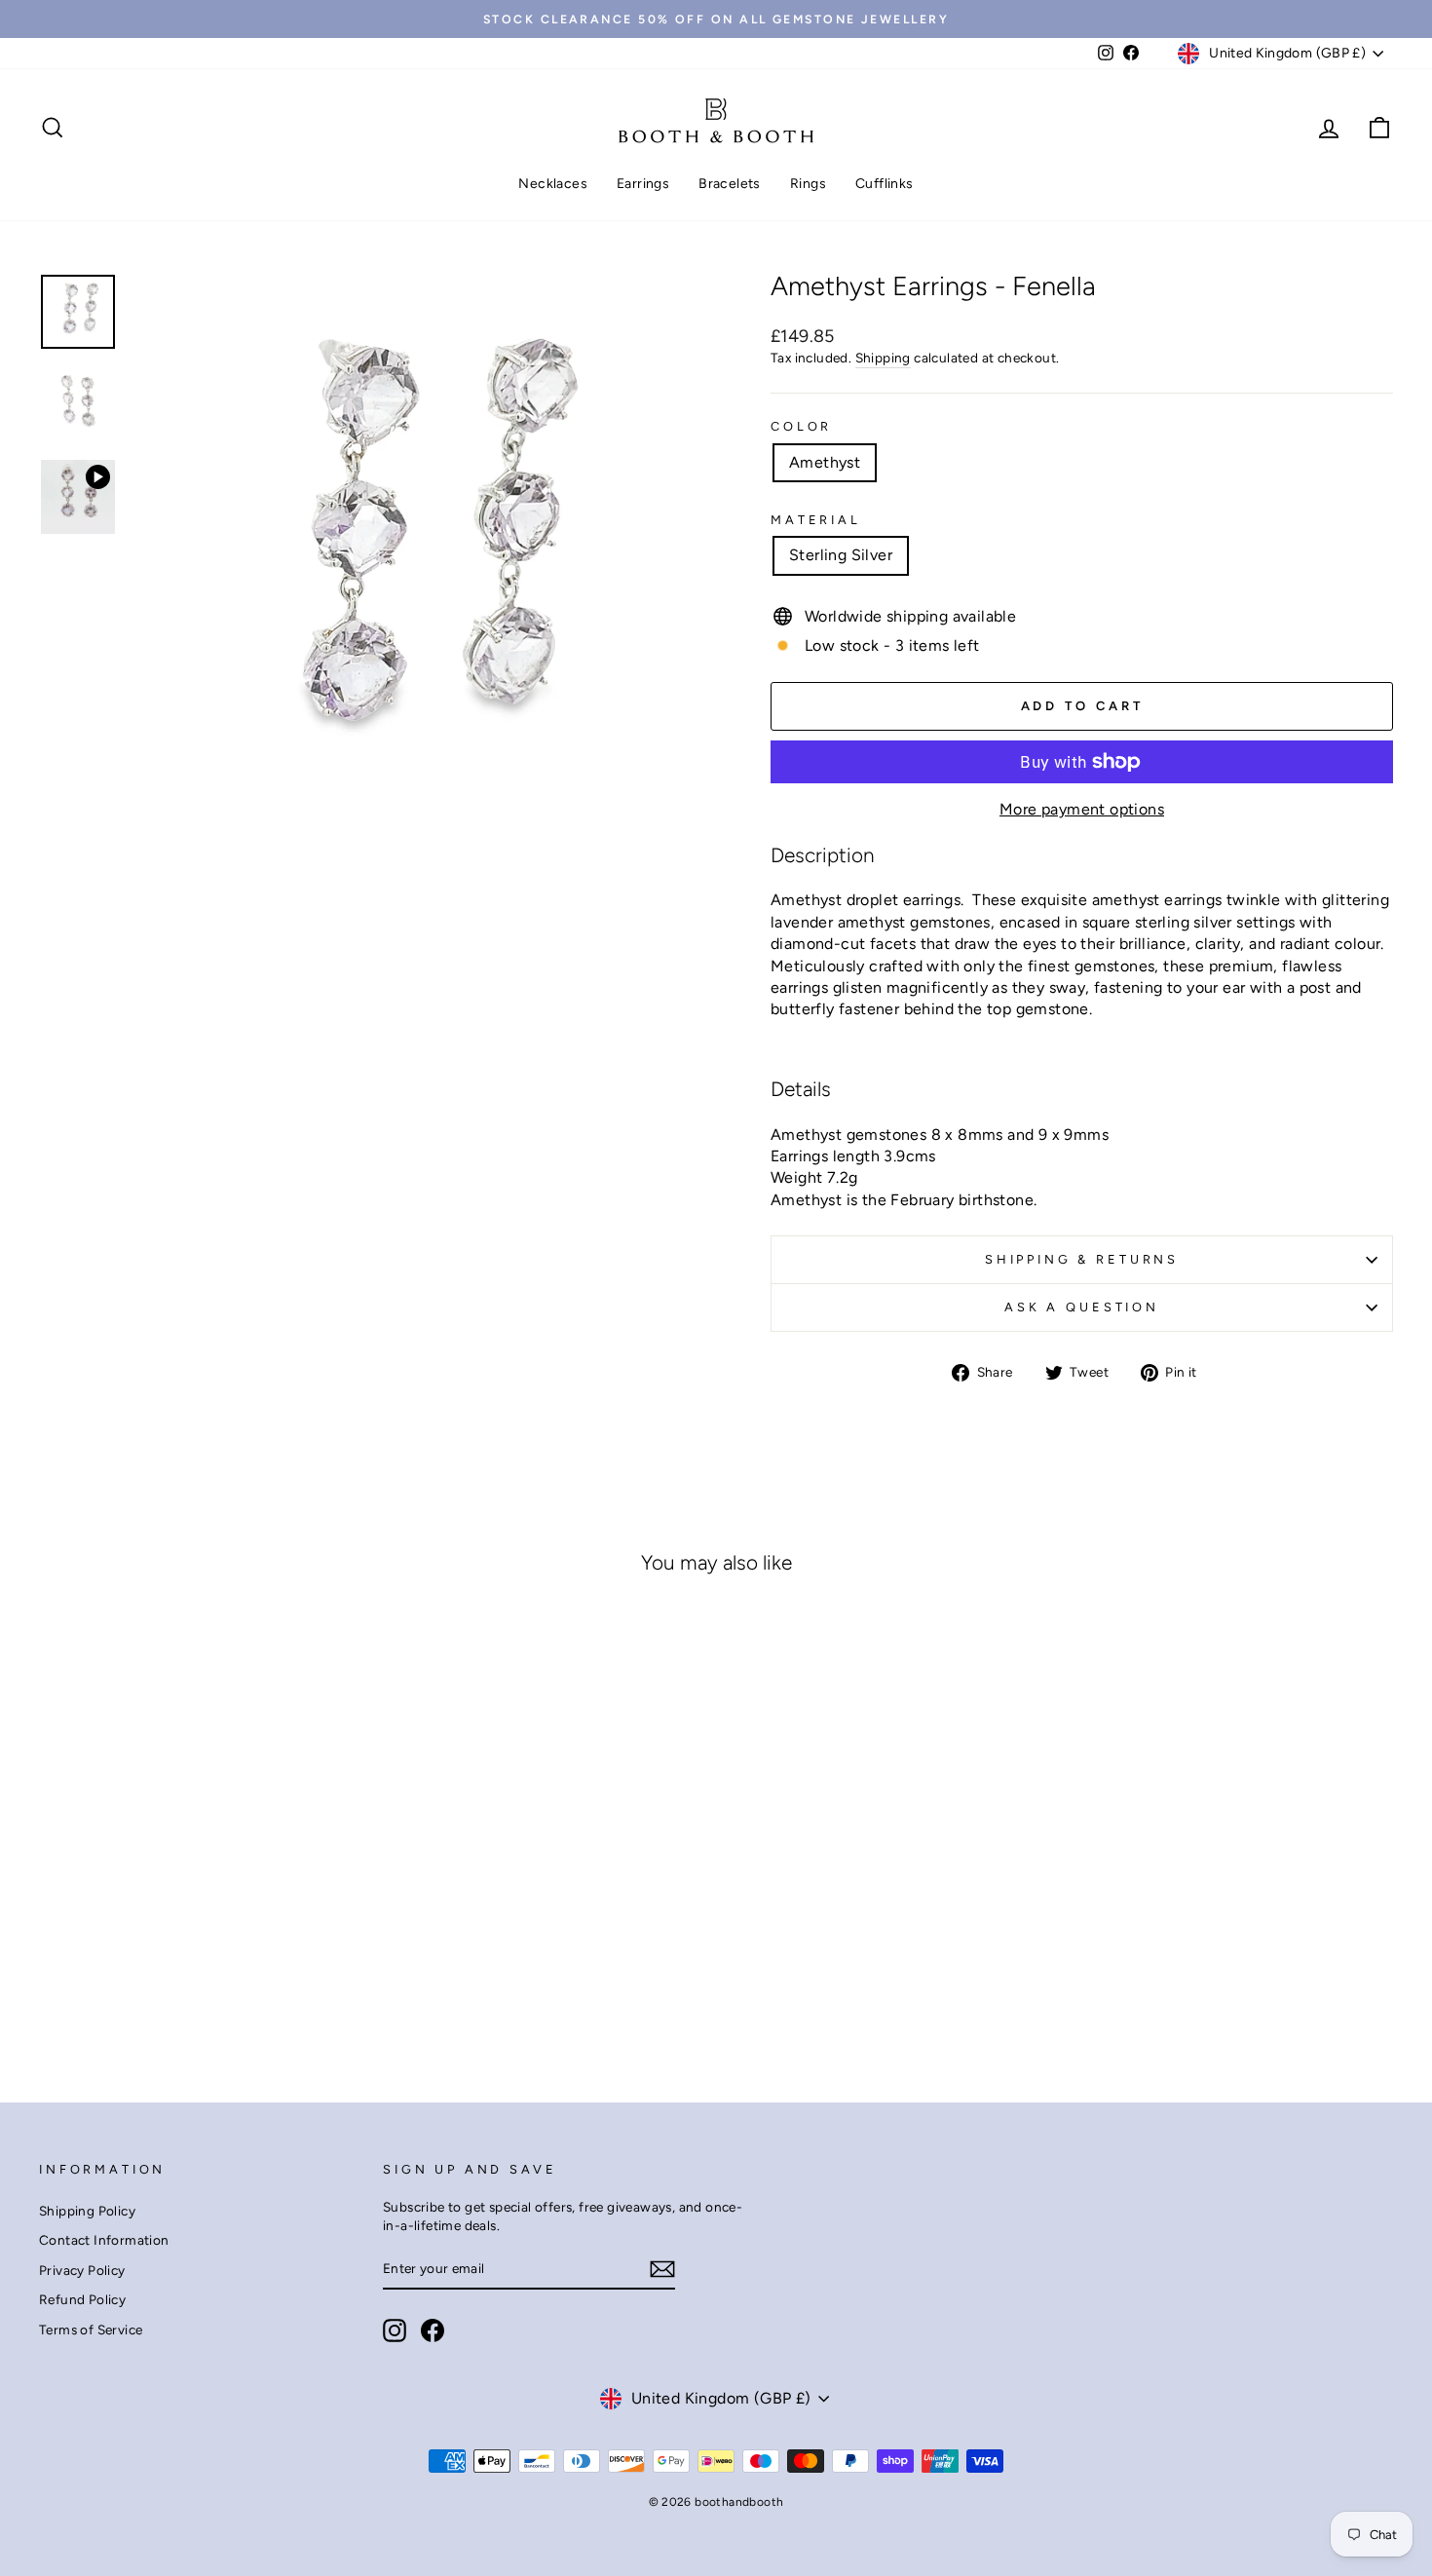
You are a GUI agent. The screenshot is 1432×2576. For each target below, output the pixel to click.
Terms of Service (91, 2330)
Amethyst (825, 462)
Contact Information (104, 2240)
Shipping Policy (87, 2211)
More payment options (1082, 809)
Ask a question (1082, 1307)
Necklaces (553, 184)
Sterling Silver (841, 555)
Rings (808, 184)
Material (816, 520)
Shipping (883, 358)
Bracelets (730, 184)
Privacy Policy (82, 2270)
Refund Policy (82, 2299)
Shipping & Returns (1082, 1259)
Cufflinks (885, 184)
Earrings (643, 184)
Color (801, 426)
